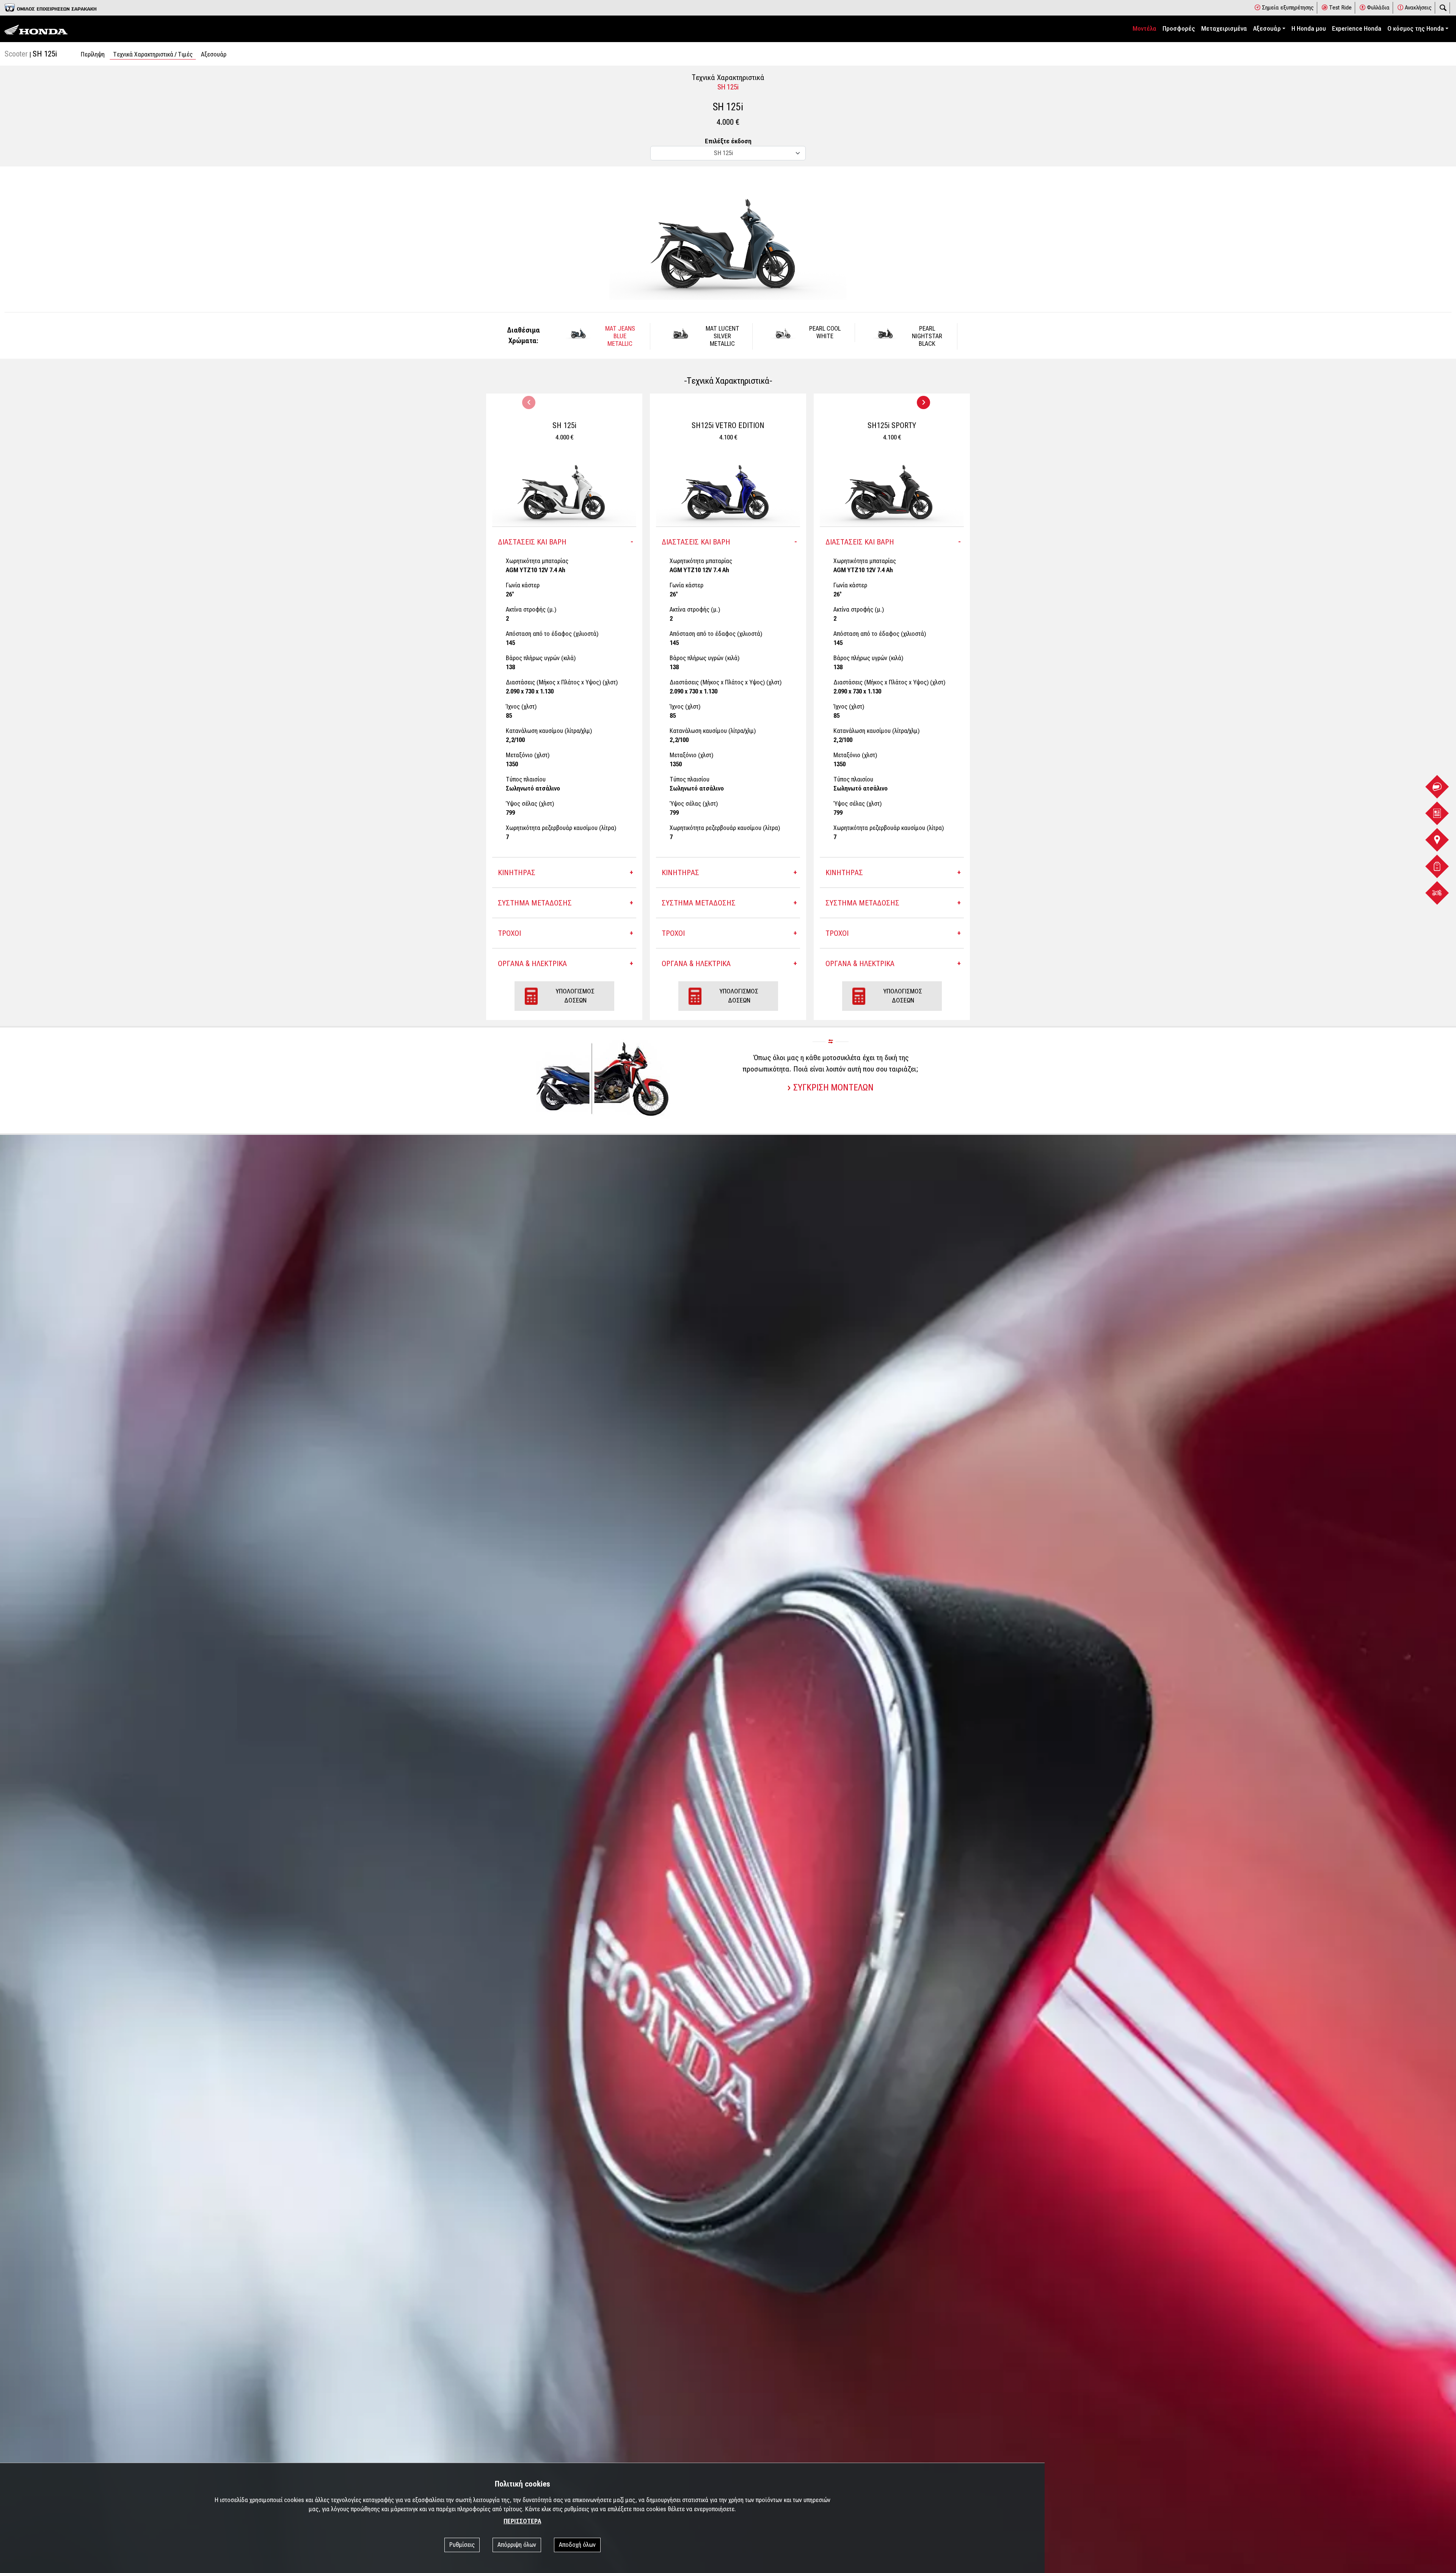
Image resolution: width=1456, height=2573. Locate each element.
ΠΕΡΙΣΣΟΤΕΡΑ (522, 2521)
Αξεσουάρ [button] (1267, 29)
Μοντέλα (1145, 29)
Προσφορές (1179, 29)
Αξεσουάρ (214, 54)
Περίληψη (93, 54)
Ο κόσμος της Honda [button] (1416, 29)
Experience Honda (1357, 29)
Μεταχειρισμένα (1224, 29)
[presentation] (529, 402)
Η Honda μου (1309, 29)
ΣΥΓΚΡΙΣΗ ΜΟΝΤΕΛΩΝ (833, 1087)
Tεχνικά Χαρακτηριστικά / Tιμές (153, 54)
